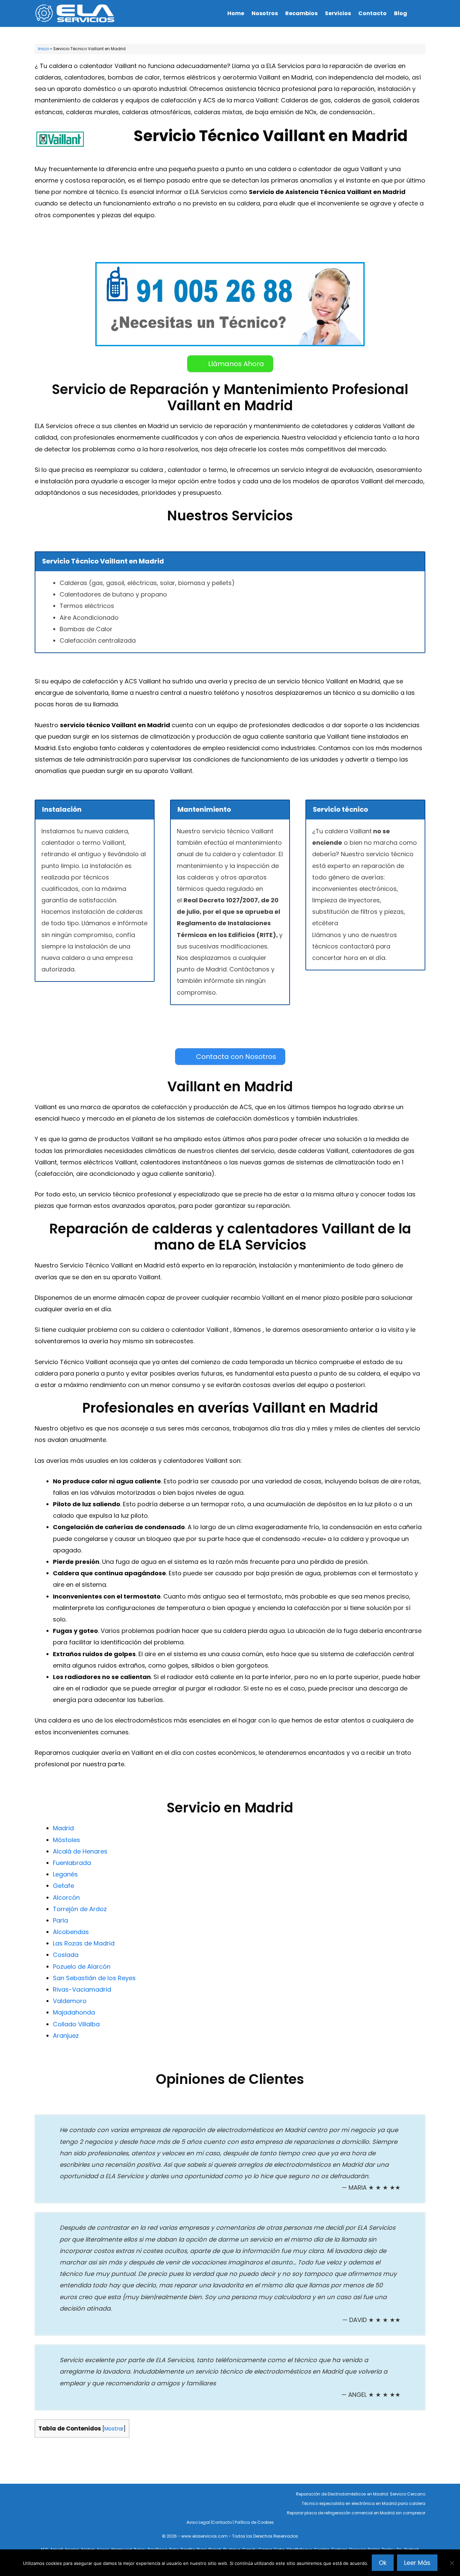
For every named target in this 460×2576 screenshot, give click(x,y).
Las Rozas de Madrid (84, 1943)
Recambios (301, 13)
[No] (452, 2563)
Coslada (66, 1955)
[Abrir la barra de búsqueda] (418, 13)
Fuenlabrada (72, 1863)
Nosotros (265, 13)
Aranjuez (66, 2036)
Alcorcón (66, 1897)
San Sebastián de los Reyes (94, 1978)
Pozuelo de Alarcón (82, 1967)
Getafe (63, 1886)
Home (236, 13)
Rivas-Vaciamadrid (82, 1989)
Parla (60, 1920)
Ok (383, 2563)
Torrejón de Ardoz (80, 1909)
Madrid (63, 1828)
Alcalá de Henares (80, 1851)
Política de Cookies (254, 2522)
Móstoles (67, 1840)
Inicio (44, 49)
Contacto (372, 13)
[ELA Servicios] (77, 13)
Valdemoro (70, 2001)
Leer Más (417, 2563)
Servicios (338, 13)
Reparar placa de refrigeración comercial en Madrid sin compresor (356, 2513)
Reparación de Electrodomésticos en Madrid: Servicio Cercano (361, 2494)
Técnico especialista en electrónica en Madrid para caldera (364, 2503)
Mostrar (114, 2429)
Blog (401, 13)
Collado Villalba (76, 2024)
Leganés (65, 1874)
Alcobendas (71, 1932)
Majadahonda (74, 2012)
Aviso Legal (198, 2522)
